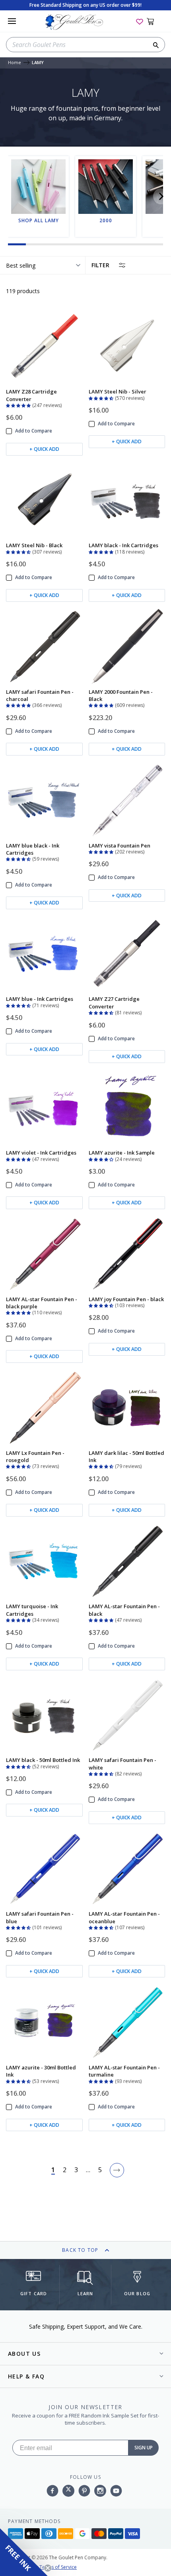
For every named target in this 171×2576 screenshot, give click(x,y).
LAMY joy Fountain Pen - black (126, 1299)
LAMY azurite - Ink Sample (122, 1153)
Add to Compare (34, 431)
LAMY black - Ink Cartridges (123, 545)
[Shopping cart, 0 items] (155, 21)
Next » (117, 2170)
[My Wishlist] (140, 21)
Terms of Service (58, 2567)
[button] (161, 196)
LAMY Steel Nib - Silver (118, 391)
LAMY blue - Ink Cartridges (40, 999)
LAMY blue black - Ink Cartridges (33, 849)
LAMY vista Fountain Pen (120, 846)
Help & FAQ (26, 2376)
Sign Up (144, 2448)
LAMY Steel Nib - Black (34, 545)
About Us (24, 2354)
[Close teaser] (48, 2568)
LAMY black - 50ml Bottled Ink (43, 1760)
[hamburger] (12, 21)
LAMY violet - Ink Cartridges (41, 1153)
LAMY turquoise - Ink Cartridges (32, 1610)
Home (15, 63)
